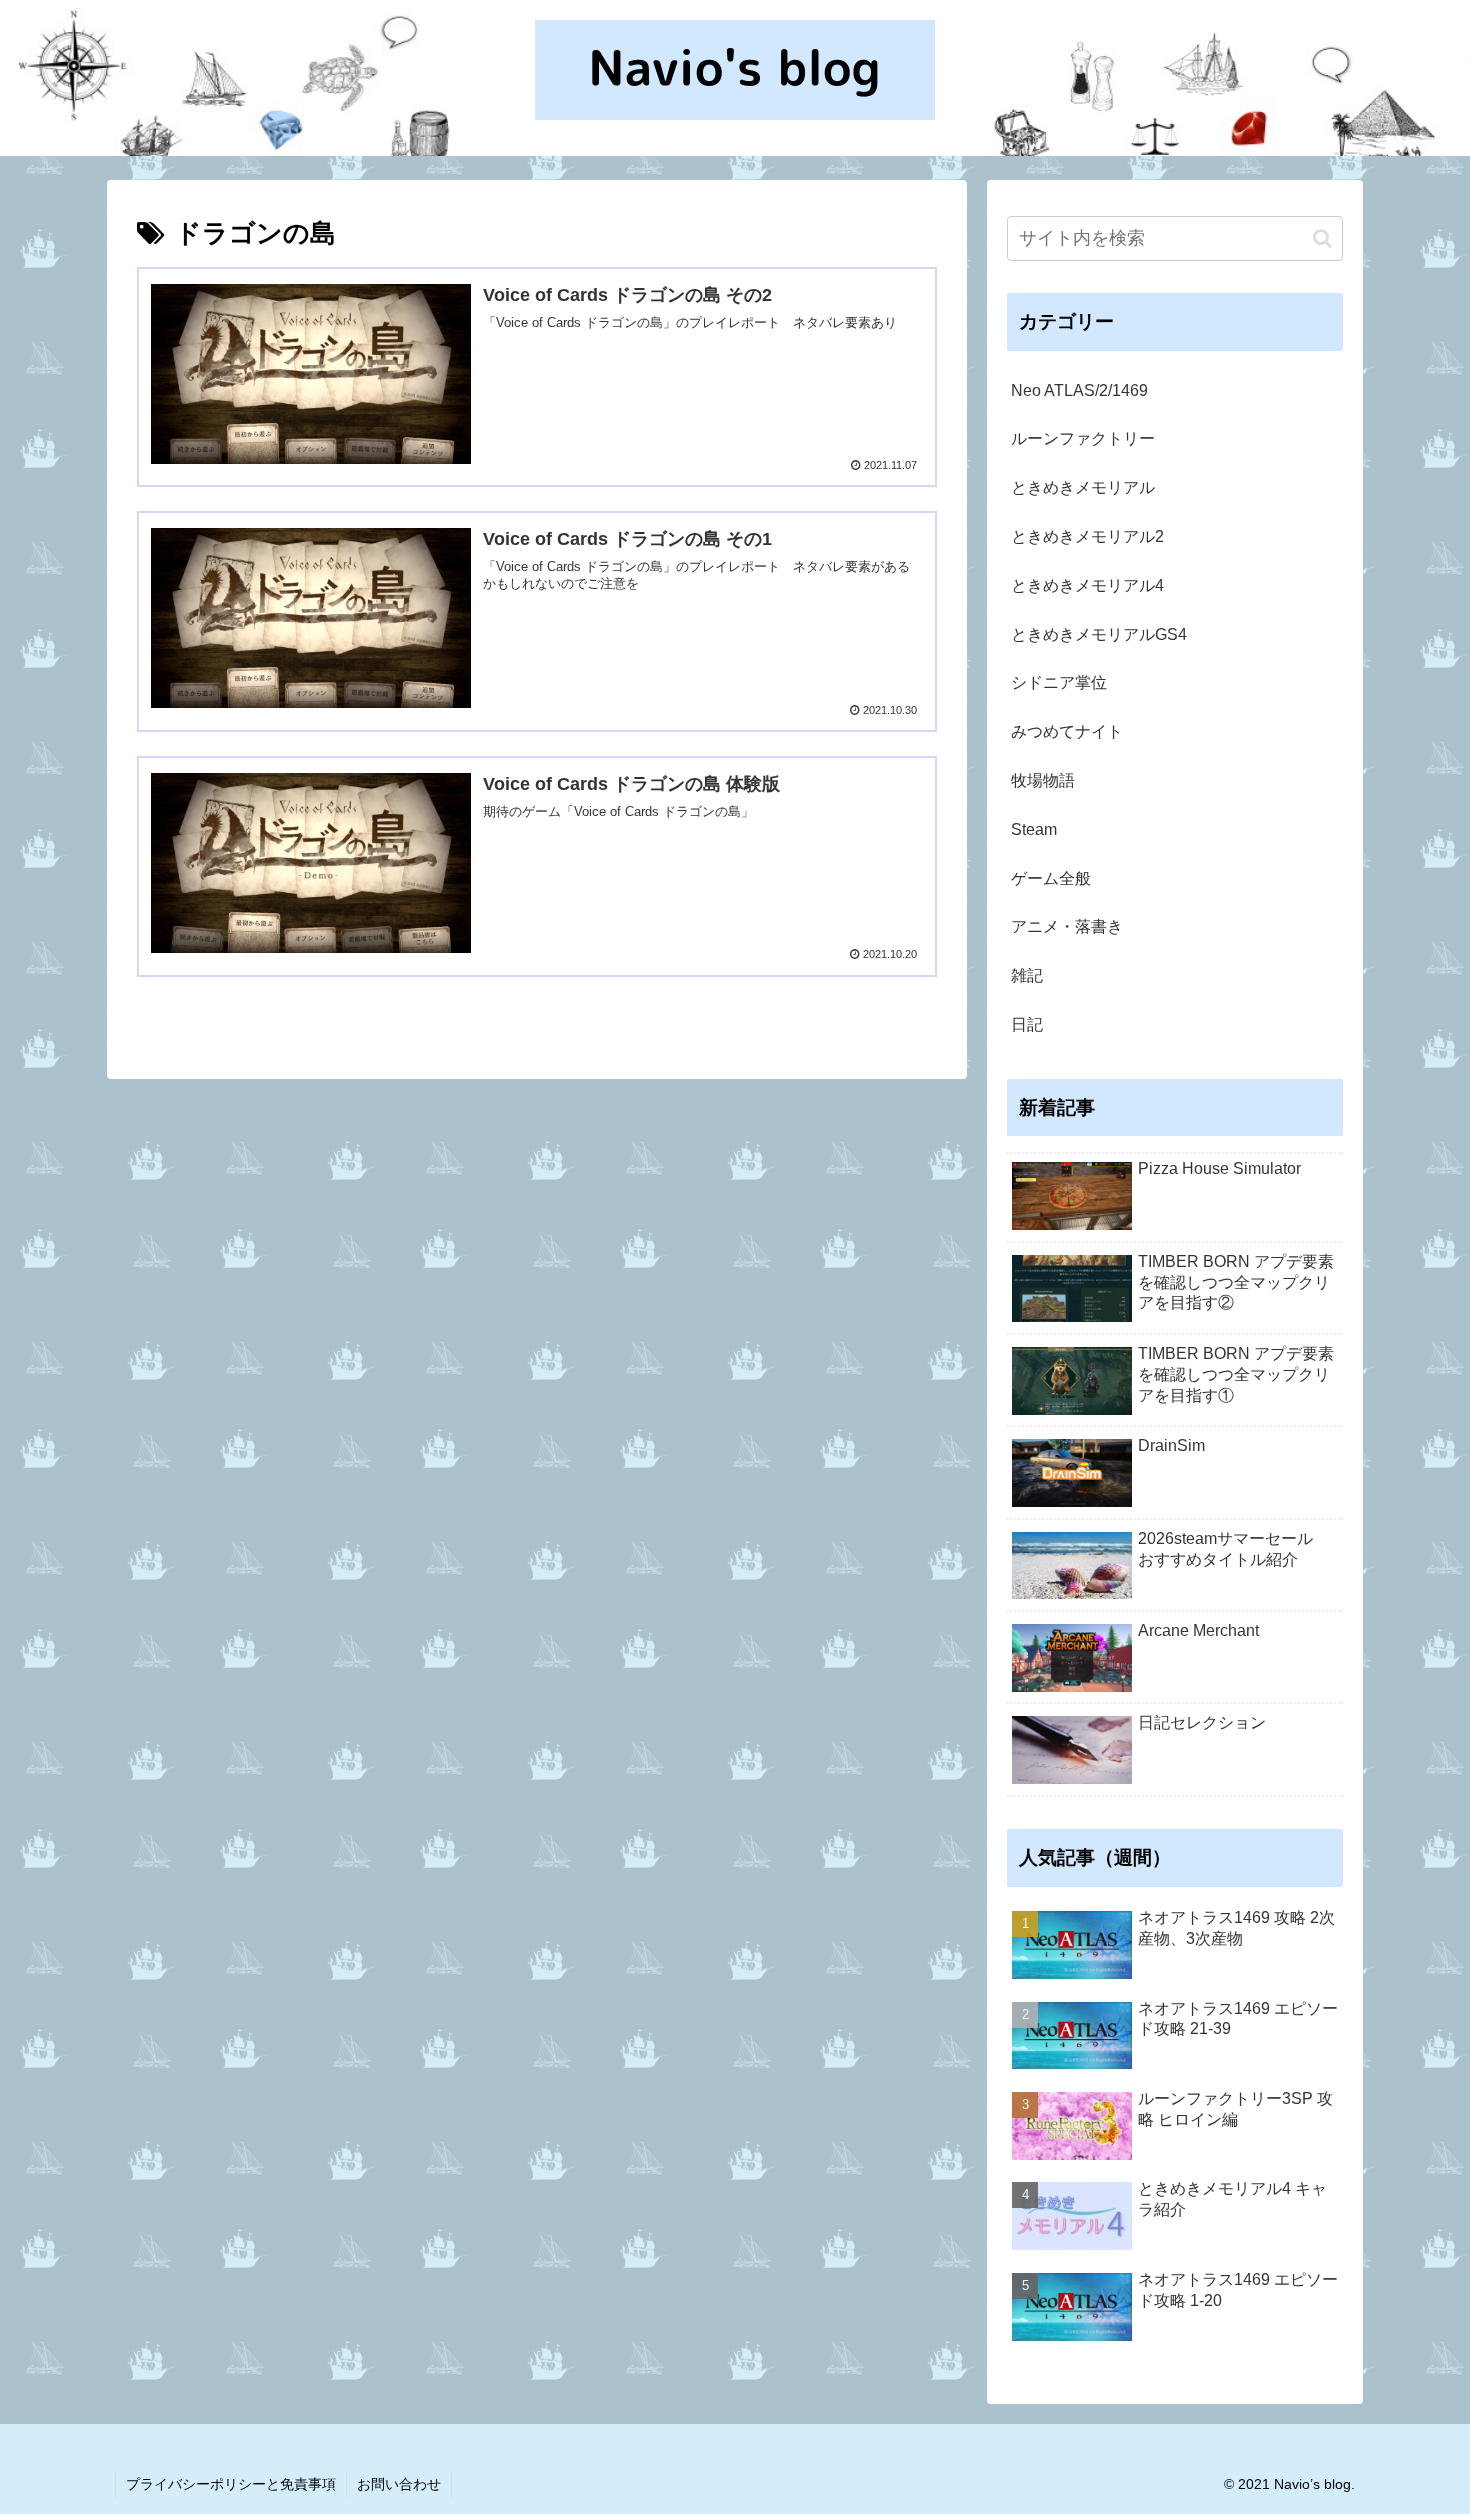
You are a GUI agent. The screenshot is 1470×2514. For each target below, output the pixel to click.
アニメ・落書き (1067, 926)
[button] (1322, 238)
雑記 (1027, 975)
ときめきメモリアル (1083, 487)
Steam (1034, 829)
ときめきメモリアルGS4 (1099, 634)
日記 (1027, 1024)
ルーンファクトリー (1083, 438)
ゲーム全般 (1051, 878)
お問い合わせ (399, 2484)
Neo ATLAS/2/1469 (1079, 390)
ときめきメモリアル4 (1087, 585)
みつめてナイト (1067, 731)
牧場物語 (1043, 780)
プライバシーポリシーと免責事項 (231, 2484)
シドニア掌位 (1059, 682)
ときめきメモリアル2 (1087, 536)
